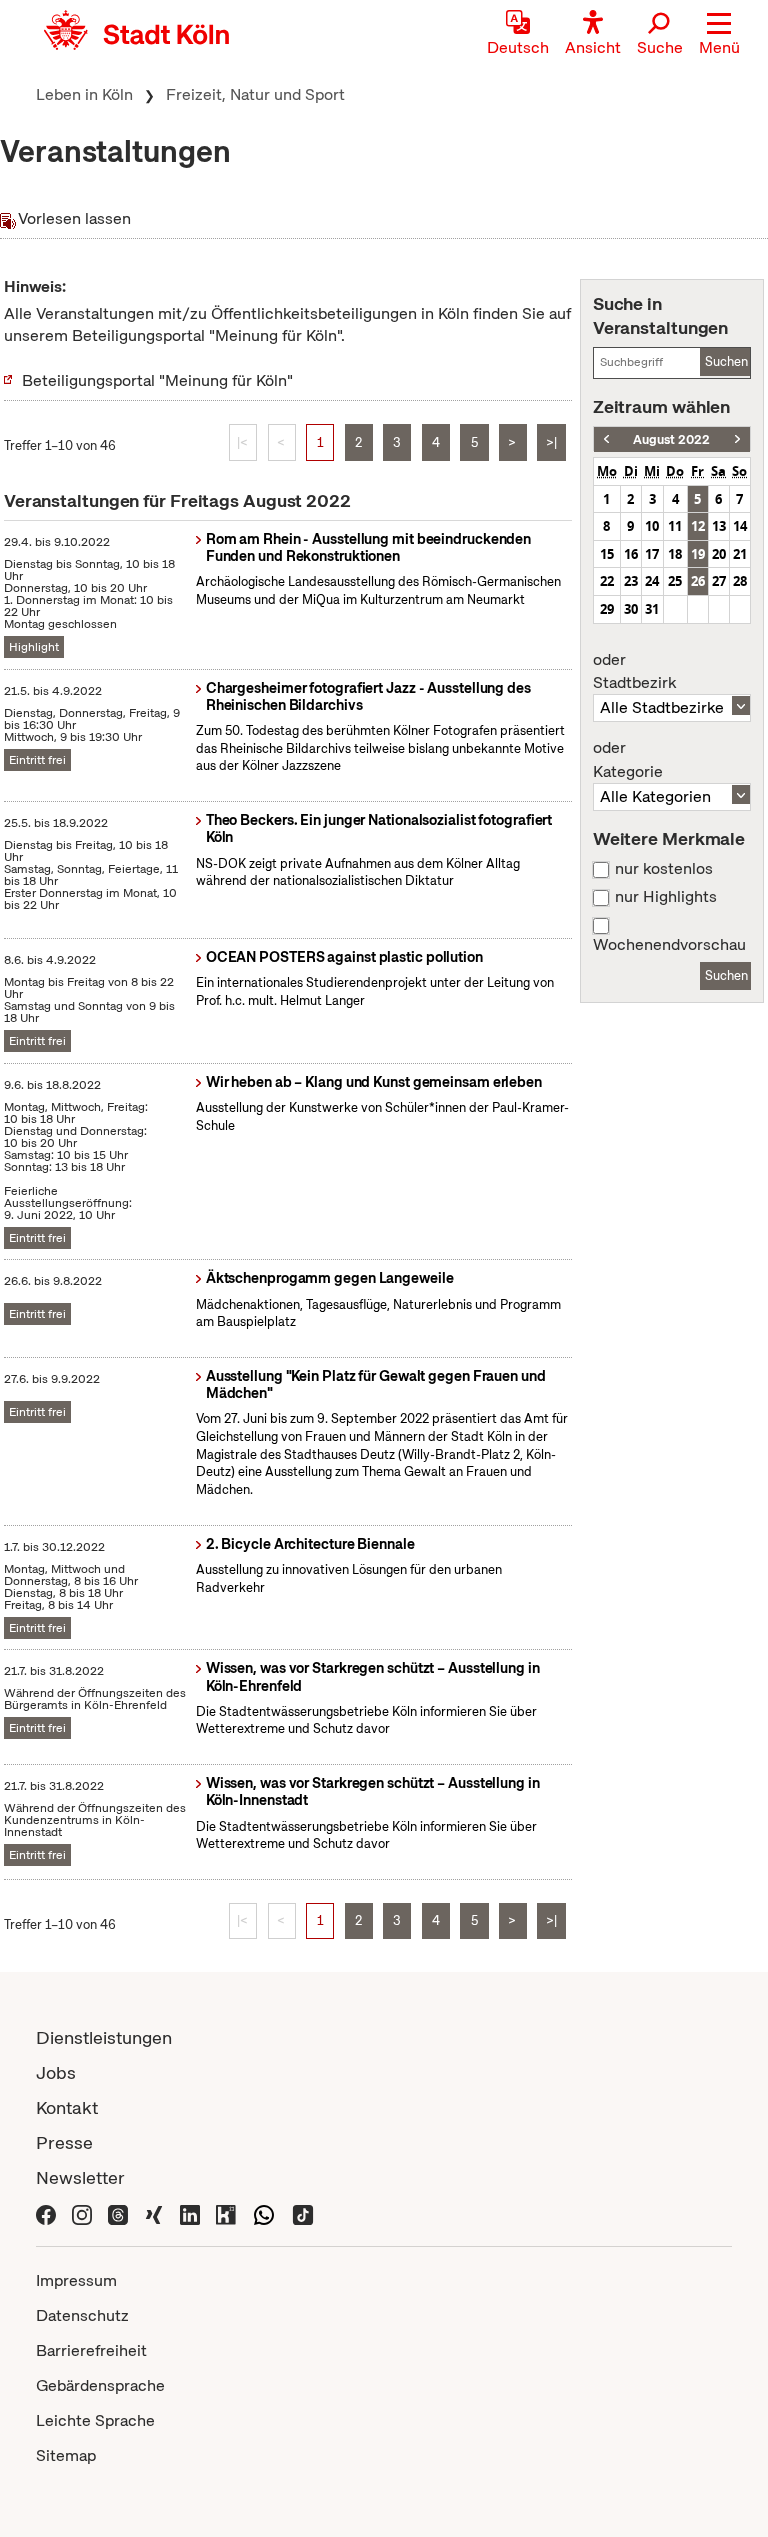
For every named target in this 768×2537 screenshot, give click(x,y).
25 (675, 581)
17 (652, 554)
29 (607, 609)
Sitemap (66, 2455)
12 (698, 526)
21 (740, 554)
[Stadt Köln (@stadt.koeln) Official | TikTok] (303, 2212)
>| (551, 442)
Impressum (76, 2280)
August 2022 (671, 439)
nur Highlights (666, 897)
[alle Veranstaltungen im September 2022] (737, 439)
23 (631, 581)
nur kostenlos (664, 869)
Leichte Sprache (95, 2420)
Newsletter (80, 2177)
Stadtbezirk (634, 672)
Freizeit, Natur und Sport (255, 94)
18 (675, 554)
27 (719, 581)
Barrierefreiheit (91, 2350)
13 (719, 526)
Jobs (56, 2072)
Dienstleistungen (104, 2037)
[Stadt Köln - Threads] (118, 2212)
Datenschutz (82, 2315)
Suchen (726, 361)
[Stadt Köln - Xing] (154, 2212)
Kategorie (628, 760)
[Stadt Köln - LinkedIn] (190, 2212)
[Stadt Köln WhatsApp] (264, 2212)
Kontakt (67, 2107)
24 (652, 581)
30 (631, 609)
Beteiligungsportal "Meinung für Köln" (157, 380)
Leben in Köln (84, 94)
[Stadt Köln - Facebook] (46, 2212)
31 (652, 609)
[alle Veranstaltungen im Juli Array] (606, 439)
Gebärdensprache (100, 2385)
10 (652, 526)
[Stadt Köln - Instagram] (82, 2212)
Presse (64, 2142)
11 (675, 526)
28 (740, 581)
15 (607, 554)
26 (698, 581)
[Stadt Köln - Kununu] (226, 2212)
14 (740, 526)
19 (698, 554)
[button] (719, 35)
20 (719, 554)
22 (607, 581)
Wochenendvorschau (669, 945)
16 (631, 554)
